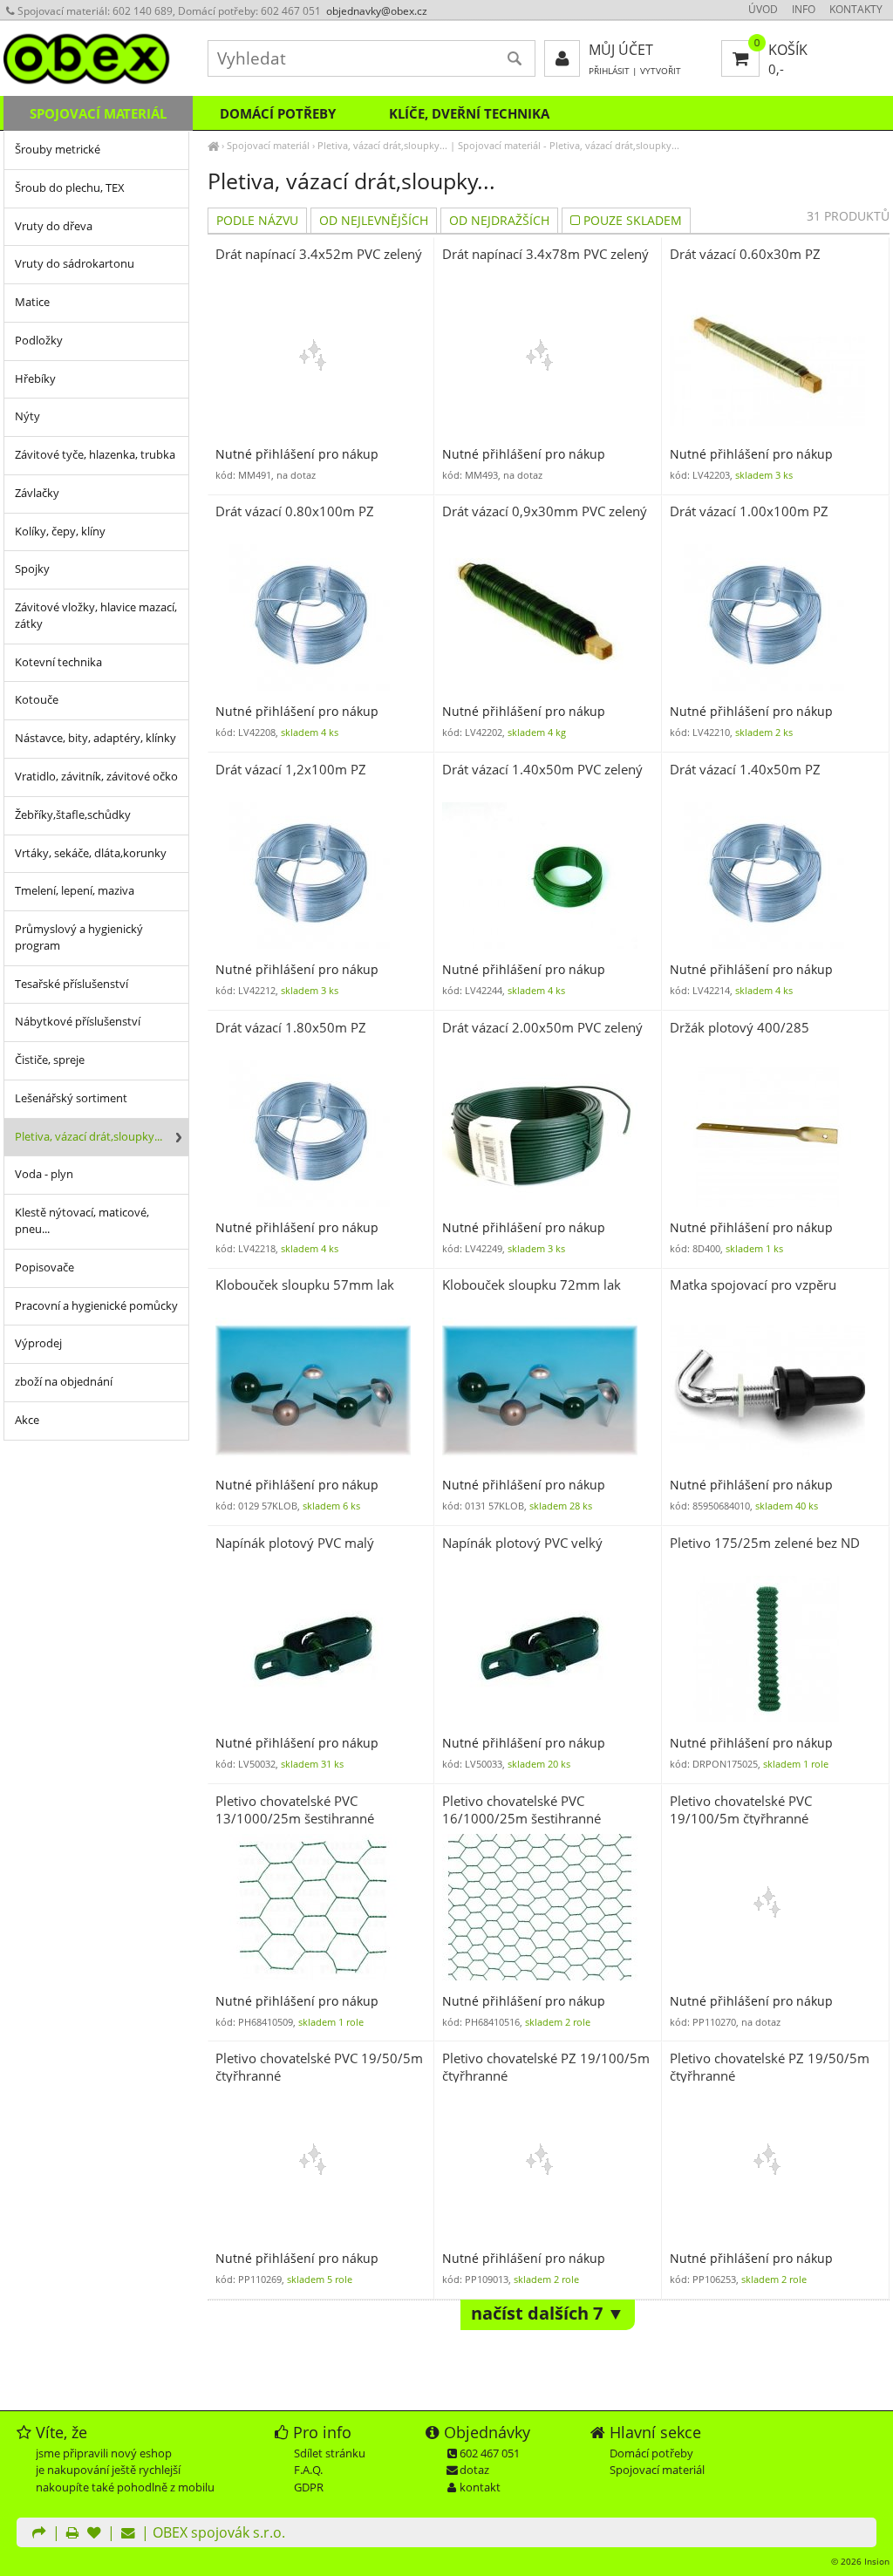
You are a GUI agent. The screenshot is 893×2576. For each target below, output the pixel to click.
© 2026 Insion (860, 2561)
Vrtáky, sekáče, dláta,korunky (91, 853)
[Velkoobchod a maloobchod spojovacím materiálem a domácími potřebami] (213, 145)
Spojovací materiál (268, 145)
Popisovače (44, 1268)
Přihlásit (609, 71)
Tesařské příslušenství (72, 984)
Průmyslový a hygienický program (79, 937)
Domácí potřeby (278, 113)
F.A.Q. (308, 2470)
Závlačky (37, 493)
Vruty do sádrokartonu (75, 264)
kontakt (480, 2487)
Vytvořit (661, 71)
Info (804, 9)
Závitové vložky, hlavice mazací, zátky (96, 616)
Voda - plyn (44, 1174)
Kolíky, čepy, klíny (60, 532)
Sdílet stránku (330, 2453)
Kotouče (37, 700)
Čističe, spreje (50, 1060)
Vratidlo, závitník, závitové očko (96, 777)
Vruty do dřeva (54, 226)
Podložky (39, 341)
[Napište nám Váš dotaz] (128, 2534)
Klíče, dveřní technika (469, 113)
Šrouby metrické (58, 150)
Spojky (32, 569)
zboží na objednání (64, 1382)
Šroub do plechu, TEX (70, 188)
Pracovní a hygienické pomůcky (96, 1306)
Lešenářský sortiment (71, 1098)
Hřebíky (35, 379)
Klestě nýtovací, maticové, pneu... (82, 1221)
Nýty (27, 416)
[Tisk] (72, 2534)
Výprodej (38, 1343)
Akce (27, 1420)
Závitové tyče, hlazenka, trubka (95, 455)
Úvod (763, 9)
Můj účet (621, 50)
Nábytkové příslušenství (78, 1022)
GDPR (309, 2487)
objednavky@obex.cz (377, 11)
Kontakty (856, 9)
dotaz (474, 2470)
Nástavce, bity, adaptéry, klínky (95, 738)
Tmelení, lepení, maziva (75, 891)
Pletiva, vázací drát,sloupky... (382, 145)
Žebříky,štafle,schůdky (73, 815)
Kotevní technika (58, 662)
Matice (32, 302)
